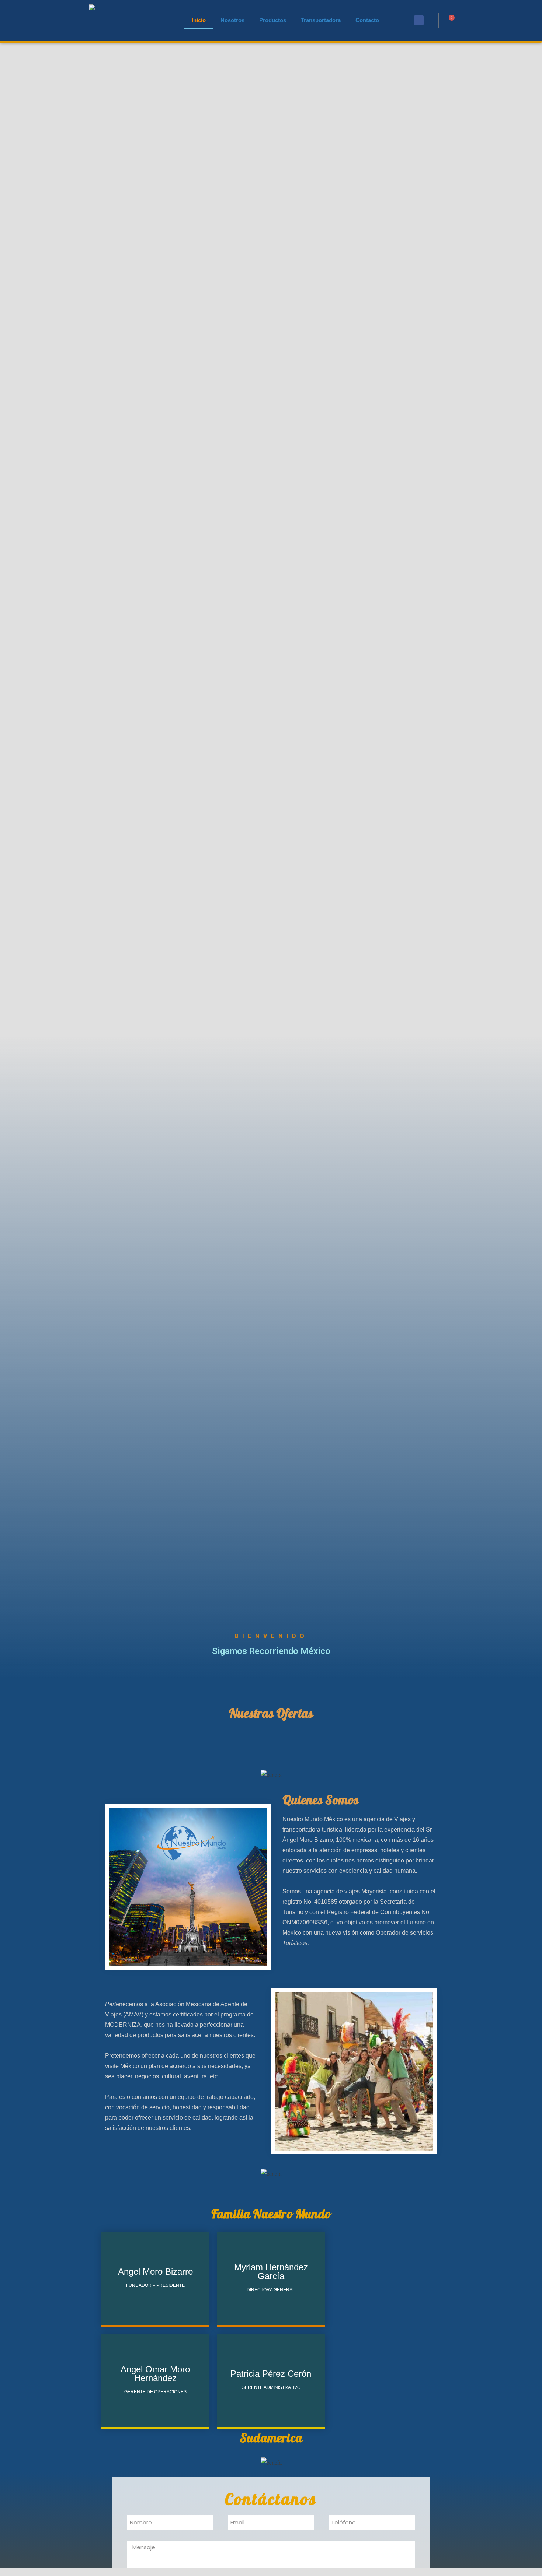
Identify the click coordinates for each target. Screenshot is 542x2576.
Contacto (367, 20)
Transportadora (321, 20)
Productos (273, 20)
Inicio (199, 20)
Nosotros (232, 20)
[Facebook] (419, 20)
